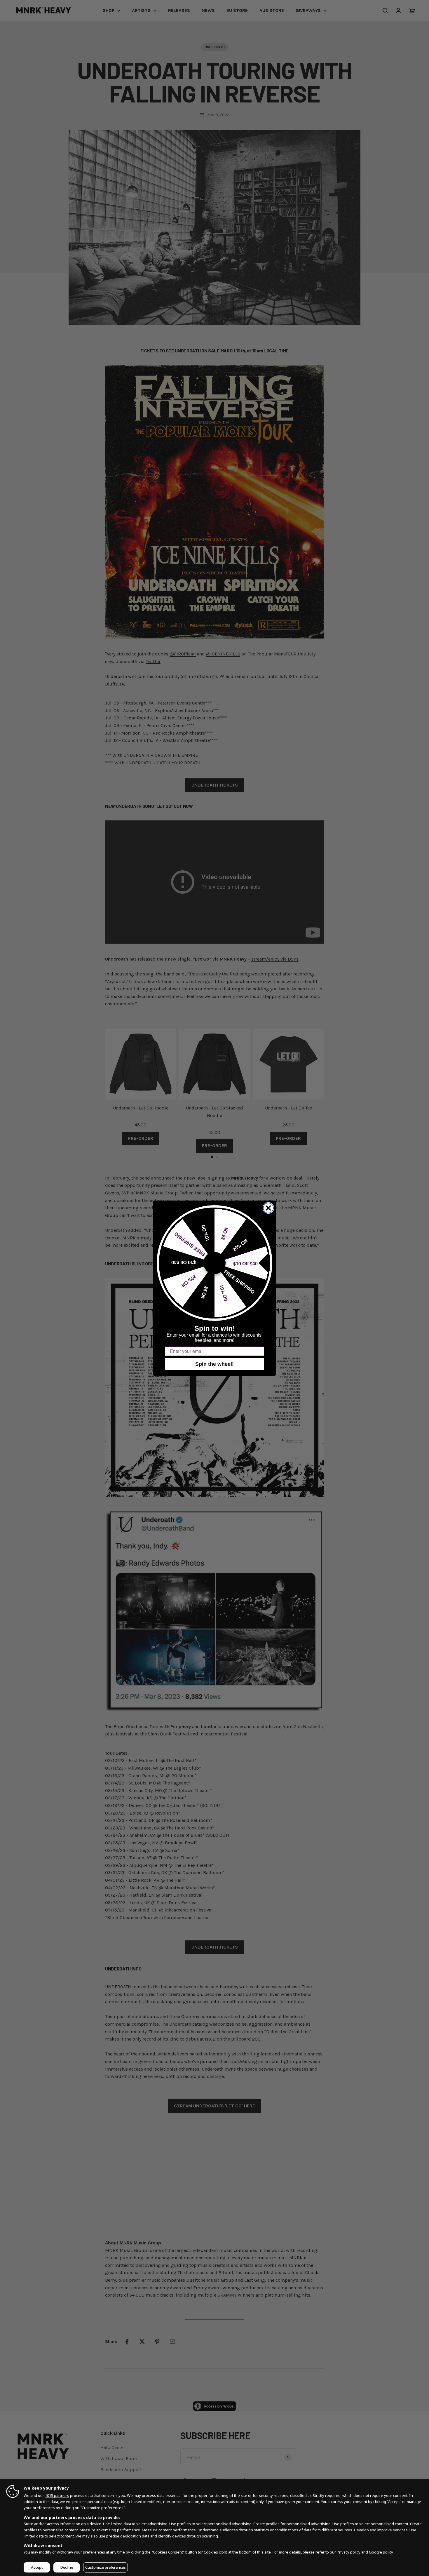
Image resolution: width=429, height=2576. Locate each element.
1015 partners (57, 2495)
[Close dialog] (268, 1208)
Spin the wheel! (214, 1364)
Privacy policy (349, 2552)
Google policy (381, 2552)
